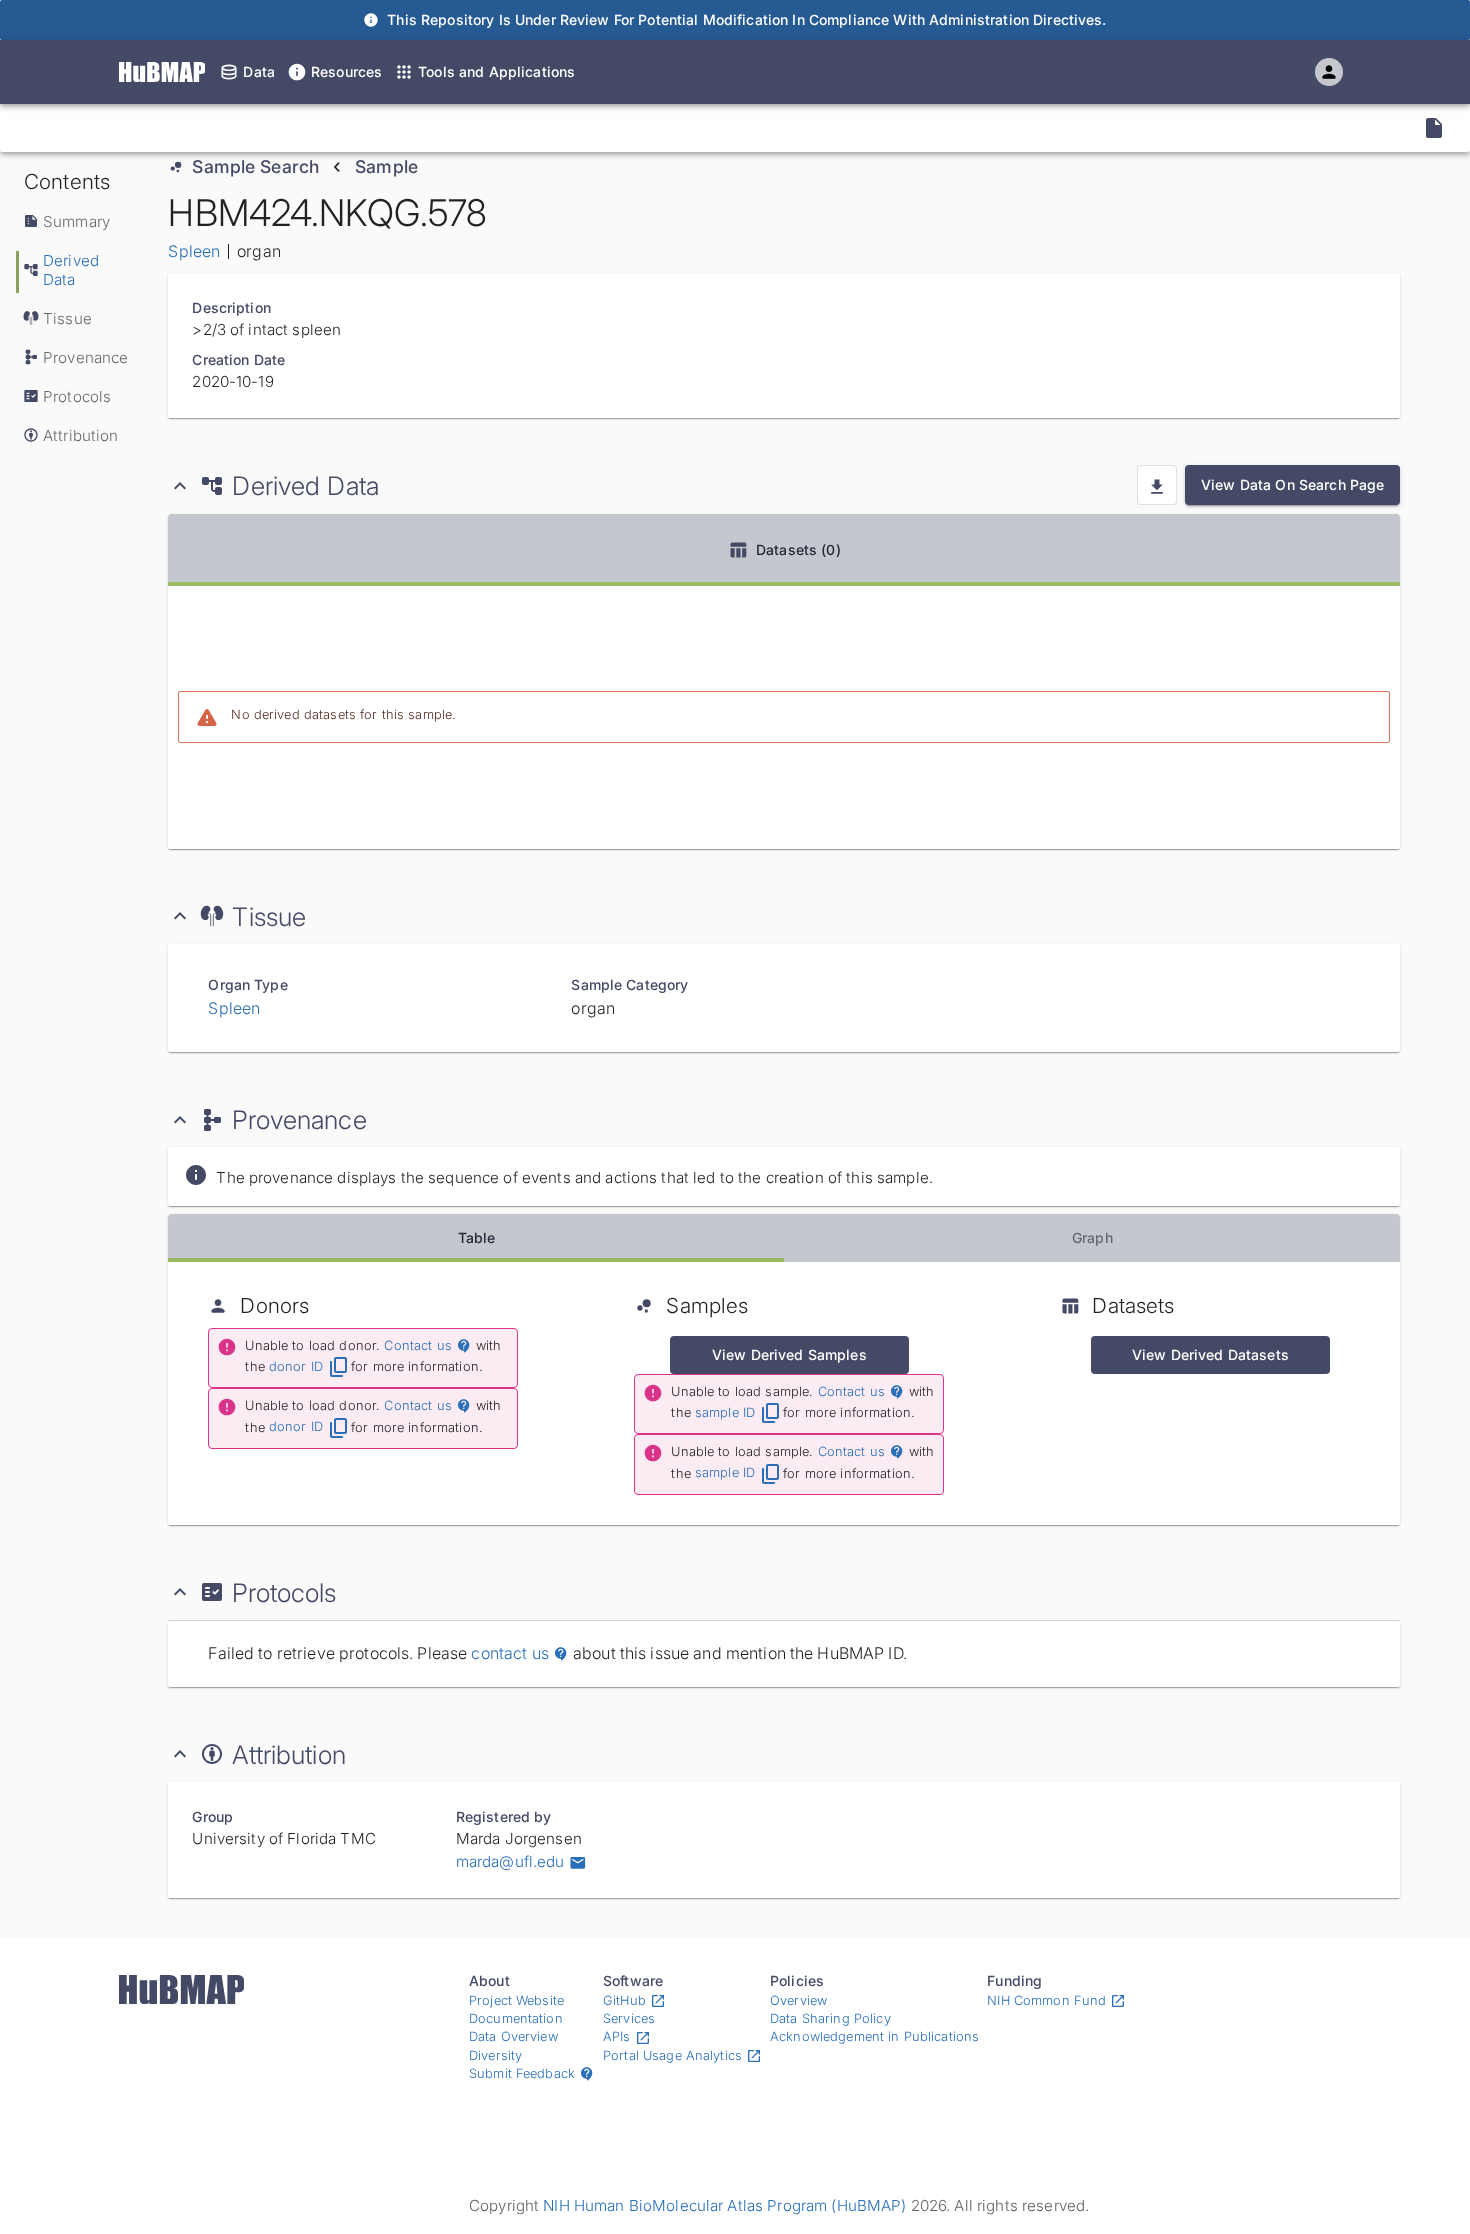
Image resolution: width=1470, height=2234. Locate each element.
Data (259, 71)
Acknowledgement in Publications (874, 2036)
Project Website (516, 2000)
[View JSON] (1434, 128)
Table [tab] (477, 1237)
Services (629, 2018)
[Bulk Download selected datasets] (1157, 485)
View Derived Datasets (1210, 1354)
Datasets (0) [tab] (798, 549)
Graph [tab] (1092, 1237)
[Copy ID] (204, 128)
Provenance (85, 357)
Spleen (194, 251)
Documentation (516, 2018)
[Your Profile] (1329, 72)
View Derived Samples (789, 1354)
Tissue (67, 318)
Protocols (77, 396)
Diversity (495, 2055)
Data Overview (513, 2036)
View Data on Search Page (1292, 484)
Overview (798, 2000)
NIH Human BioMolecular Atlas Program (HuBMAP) (724, 2205)
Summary (76, 221)
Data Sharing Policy (830, 2018)
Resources (346, 71)
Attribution (81, 435)
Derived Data (71, 270)
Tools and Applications (496, 71)
